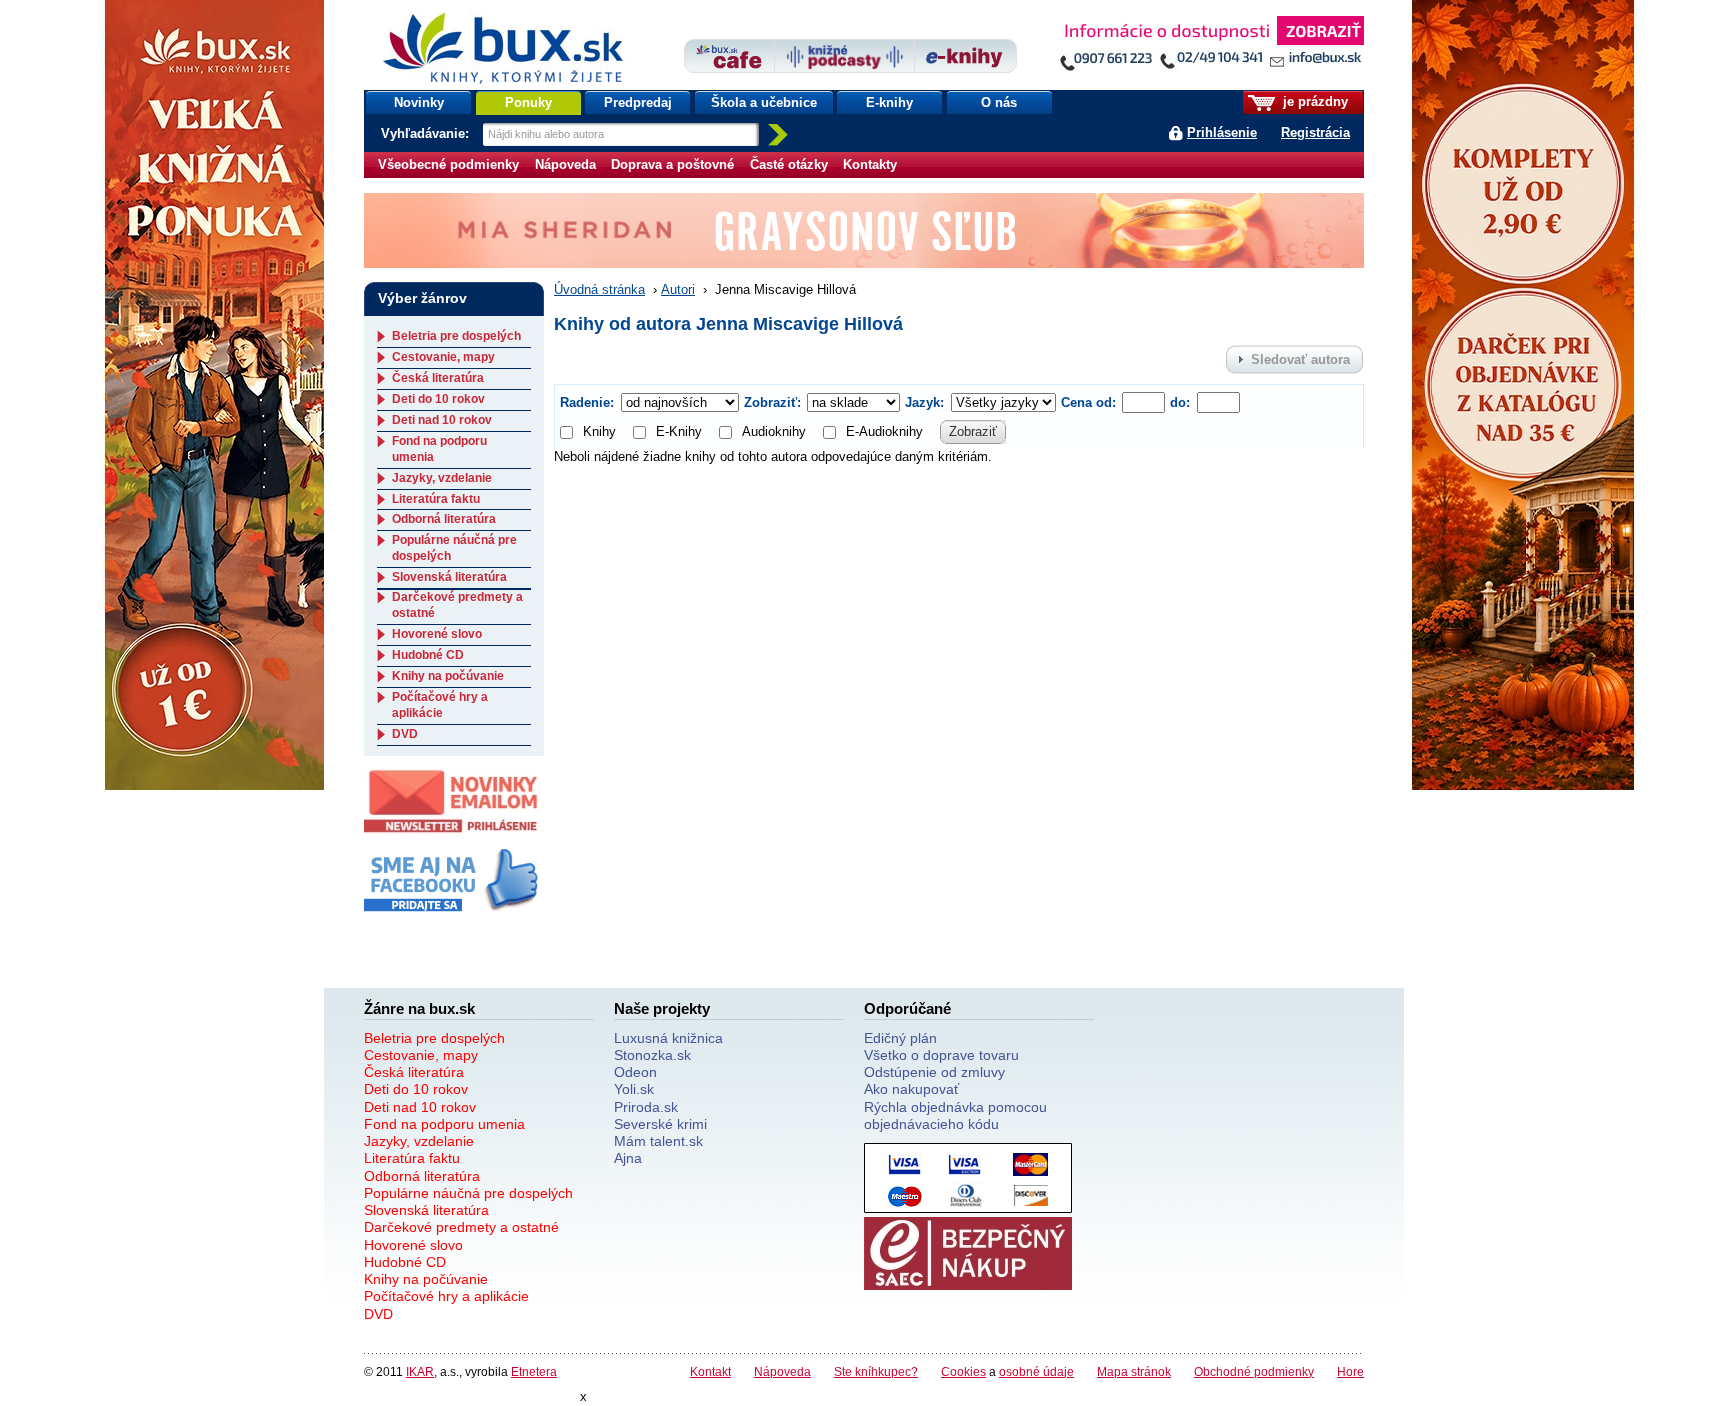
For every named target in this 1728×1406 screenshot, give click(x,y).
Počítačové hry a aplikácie (440, 705)
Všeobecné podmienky (448, 164)
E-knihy (889, 102)
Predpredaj (638, 102)
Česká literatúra (438, 378)
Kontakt (710, 1371)
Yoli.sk (634, 1089)
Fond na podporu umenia (444, 1124)
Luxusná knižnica (668, 1038)
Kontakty (870, 164)
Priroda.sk (646, 1107)
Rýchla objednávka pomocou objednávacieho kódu (955, 1115)
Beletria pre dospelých (456, 336)
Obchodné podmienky (1254, 1371)
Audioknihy (774, 431)
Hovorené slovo (437, 634)
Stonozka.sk (652, 1055)
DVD (405, 734)
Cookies (963, 1371)
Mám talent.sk (658, 1141)
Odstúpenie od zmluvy (934, 1072)
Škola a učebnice (764, 102)
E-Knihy (679, 431)
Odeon (635, 1072)
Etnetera (534, 1371)
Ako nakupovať (911, 1089)
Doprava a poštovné (672, 164)
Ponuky (528, 102)
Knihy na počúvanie (448, 676)
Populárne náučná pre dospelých (468, 1193)
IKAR (420, 1371)
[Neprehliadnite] (1211, 47)
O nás (999, 102)
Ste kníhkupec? (876, 1371)
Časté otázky (789, 164)
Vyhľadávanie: (427, 133)
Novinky (419, 102)
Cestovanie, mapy (443, 357)
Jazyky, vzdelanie (442, 478)
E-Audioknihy (884, 431)
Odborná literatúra (444, 519)
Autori (678, 289)
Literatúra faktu (436, 499)
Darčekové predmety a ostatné (461, 1227)
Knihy (599, 431)
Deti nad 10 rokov (442, 420)
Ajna (628, 1158)
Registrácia (1315, 132)
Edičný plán (900, 1038)
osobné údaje (1036, 1371)
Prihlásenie (1222, 132)
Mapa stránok (1134, 1371)
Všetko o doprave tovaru (941, 1055)
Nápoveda (565, 164)
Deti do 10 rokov (438, 399)
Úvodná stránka (599, 289)
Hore (1350, 1371)
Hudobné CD (428, 655)
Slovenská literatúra (449, 577)
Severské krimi (660, 1124)
